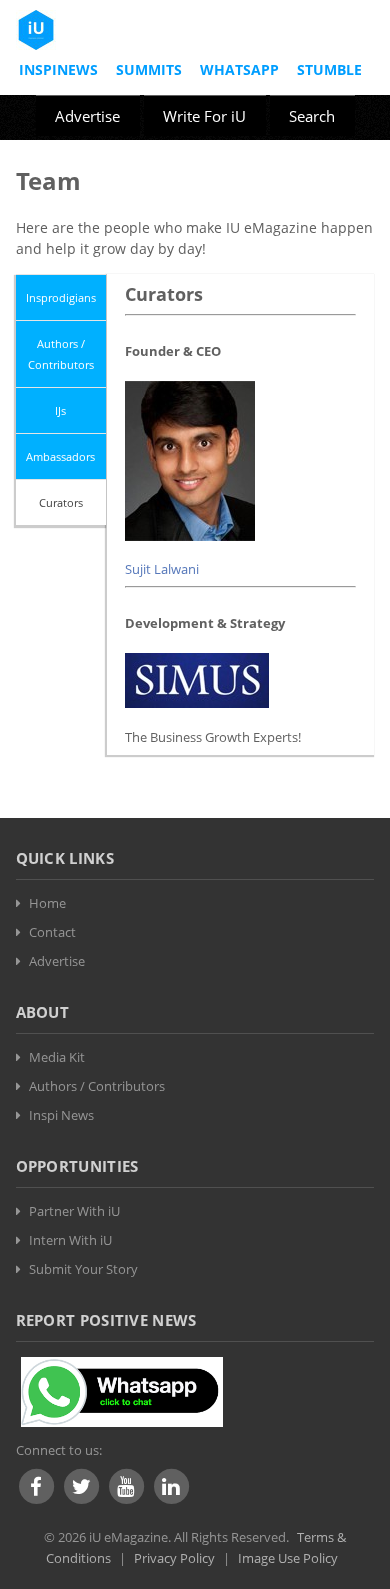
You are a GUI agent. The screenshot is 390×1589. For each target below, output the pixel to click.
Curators (61, 502)
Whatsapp (239, 69)
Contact (52, 932)
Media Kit (57, 1057)
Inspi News (61, 1115)
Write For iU (204, 116)
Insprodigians (61, 297)
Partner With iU (74, 1211)
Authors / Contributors (61, 354)
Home (47, 903)
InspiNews (58, 69)
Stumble (329, 69)
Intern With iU (70, 1240)
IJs (60, 410)
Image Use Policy (288, 1558)
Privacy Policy (174, 1558)
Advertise (87, 116)
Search (312, 116)
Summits (149, 69)
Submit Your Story (83, 1269)
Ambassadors (60, 456)
